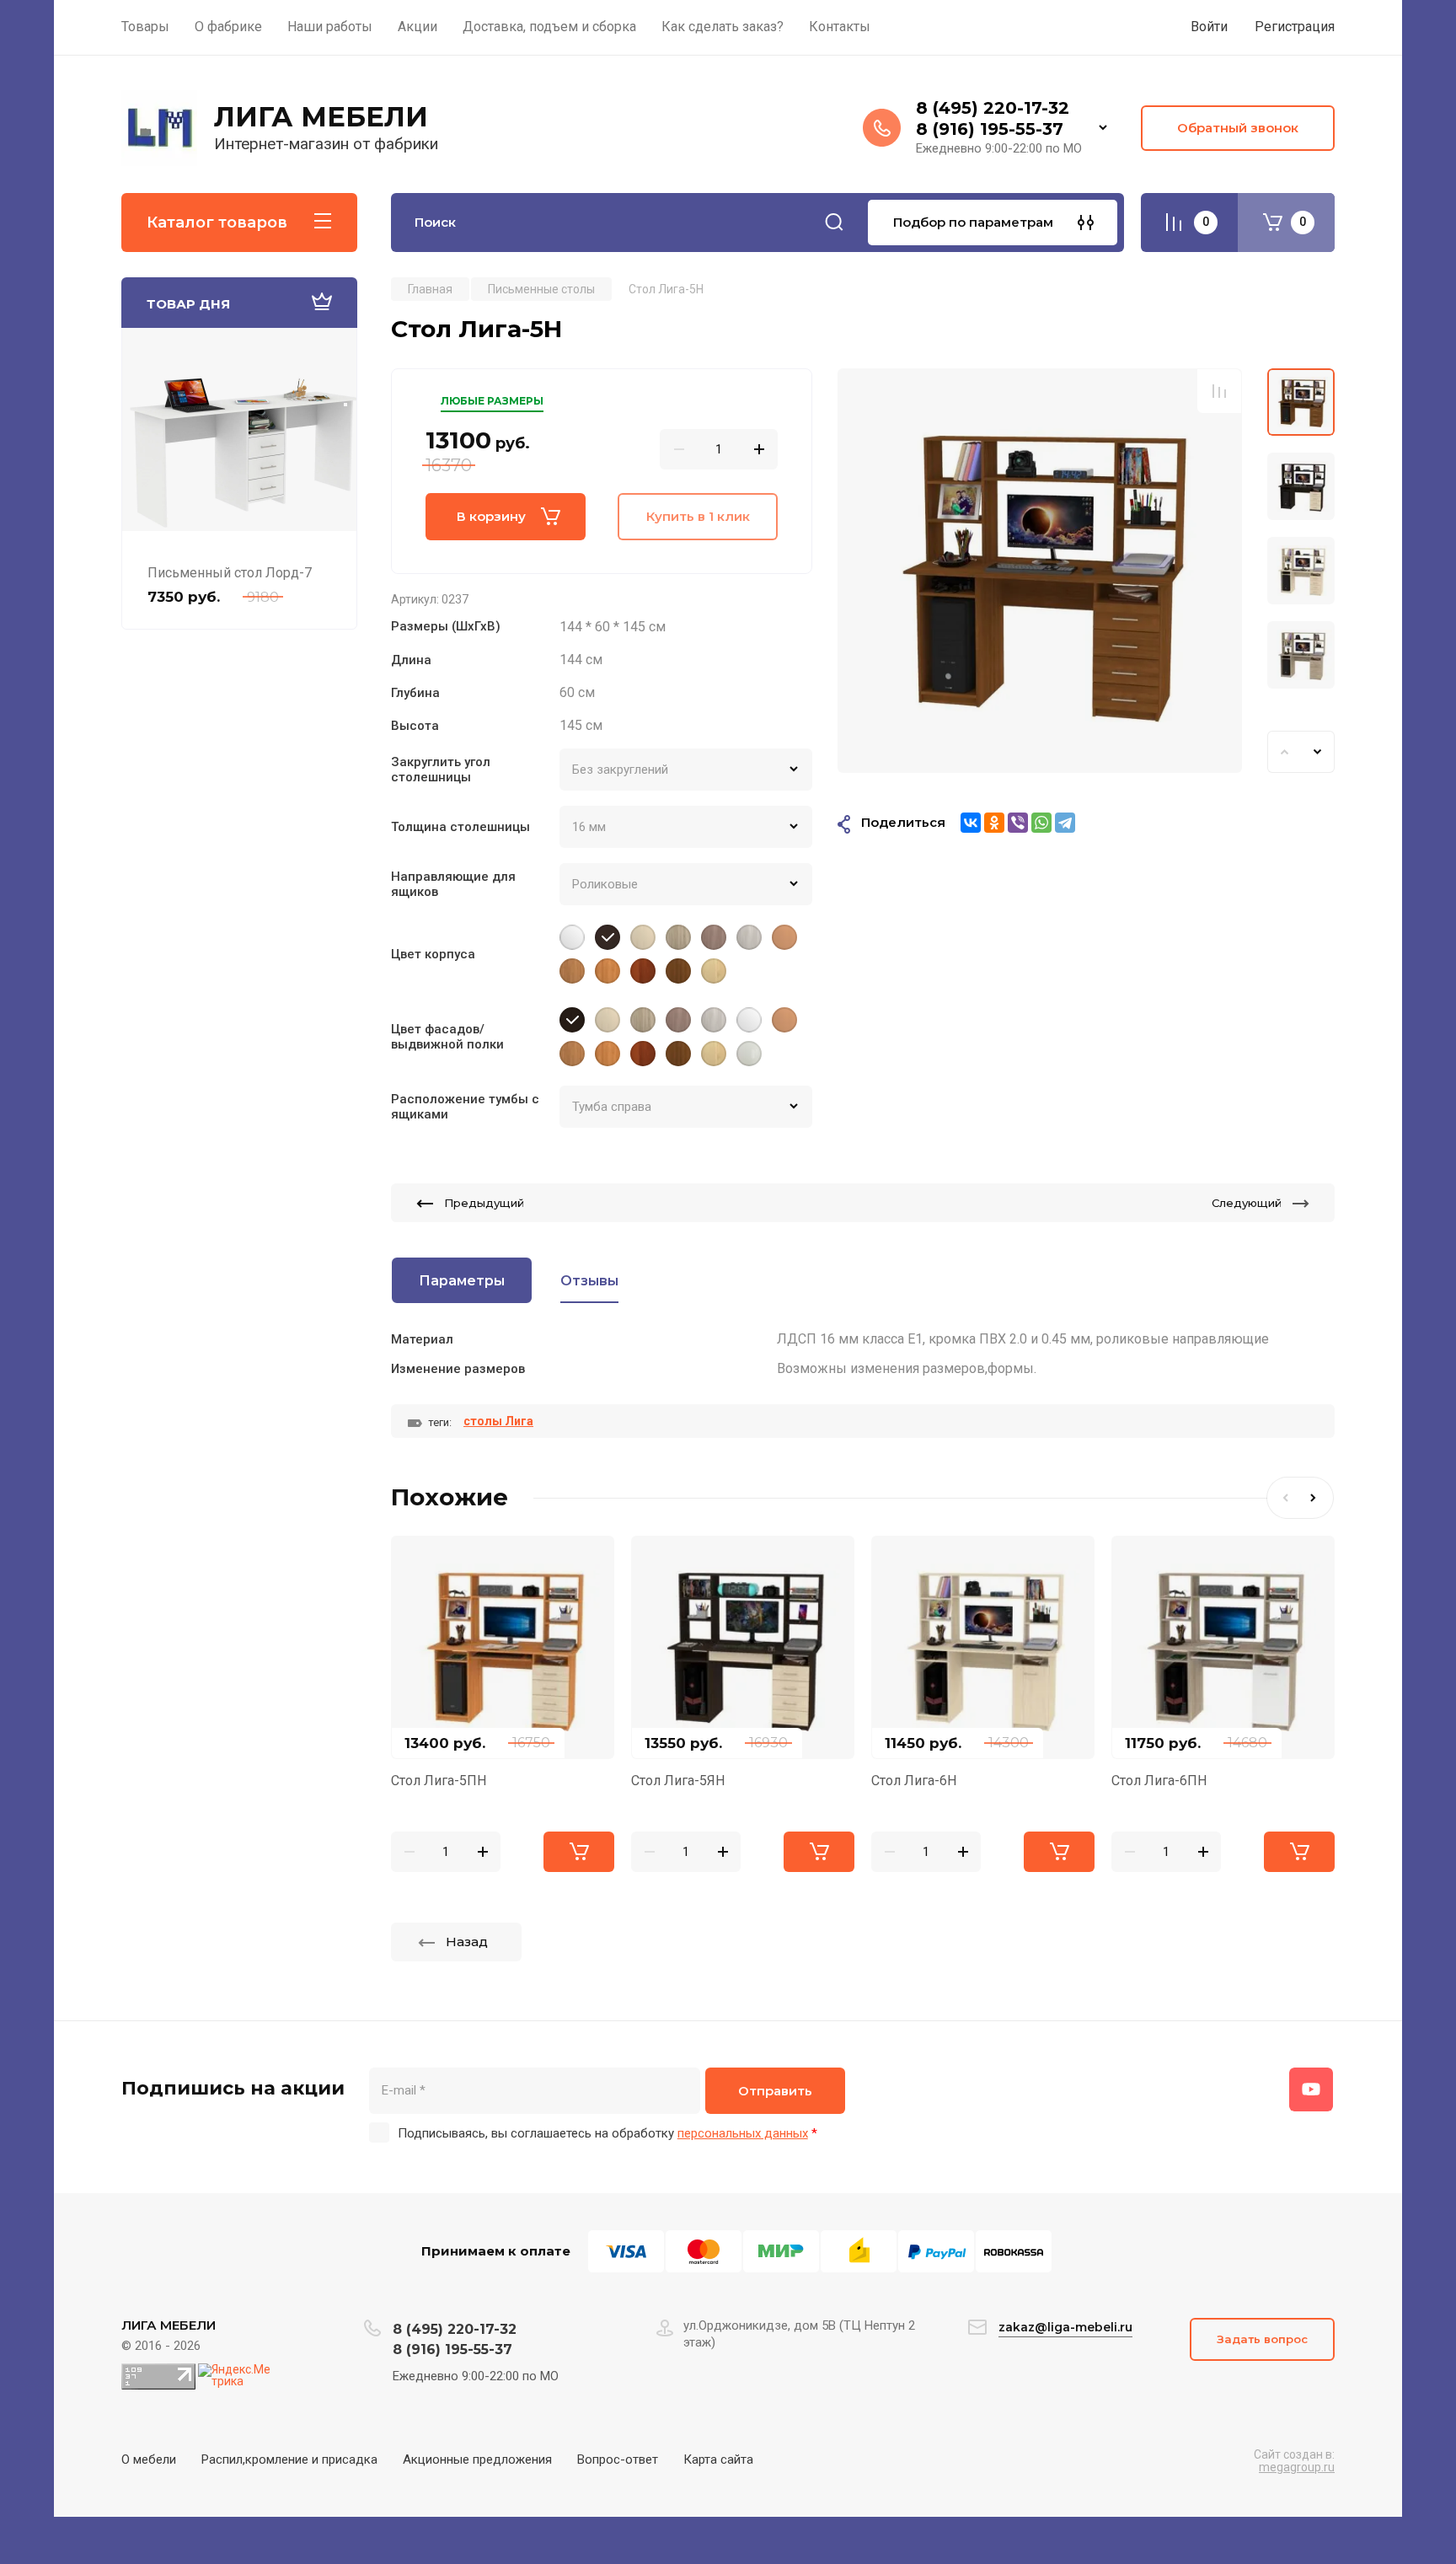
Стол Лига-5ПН (439, 1781)
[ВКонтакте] (971, 823)
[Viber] (1018, 823)
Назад (467, 1942)
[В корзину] (579, 1852)
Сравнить (1219, 391)
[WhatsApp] (1041, 823)
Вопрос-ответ (618, 2459)
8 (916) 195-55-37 (990, 129)
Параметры (462, 1281)
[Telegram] (1065, 823)
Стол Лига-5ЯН (678, 1781)
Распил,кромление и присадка (289, 2459)
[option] (1040, 571)
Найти (834, 223)
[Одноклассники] (994, 823)
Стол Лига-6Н (914, 1781)
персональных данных (743, 2133)
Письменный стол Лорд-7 (230, 573)
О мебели (149, 2459)
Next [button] (1318, 752)
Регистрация (1295, 27)
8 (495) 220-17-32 (993, 108)
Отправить (775, 2091)
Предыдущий (484, 1203)
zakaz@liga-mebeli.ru (1065, 2327)
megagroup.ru (1297, 2467)
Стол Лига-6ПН (1159, 1781)
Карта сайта (718, 2459)
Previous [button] (1284, 752)
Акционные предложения (477, 2459)
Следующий (1247, 1203)
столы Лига (498, 1421)
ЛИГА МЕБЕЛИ (321, 117)
